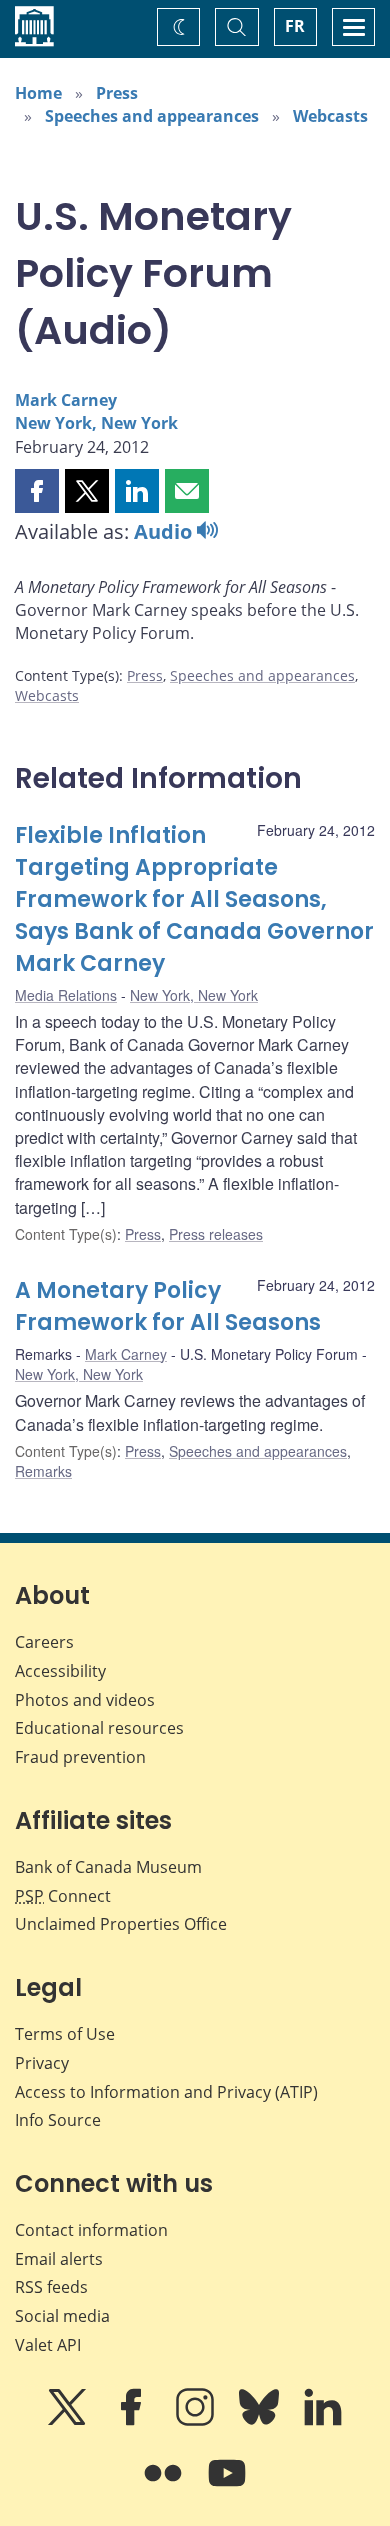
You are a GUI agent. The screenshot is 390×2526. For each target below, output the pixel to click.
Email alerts (59, 2259)
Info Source (58, 2120)
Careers (44, 1642)
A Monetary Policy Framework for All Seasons (168, 1306)
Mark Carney (66, 400)
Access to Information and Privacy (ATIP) (166, 2092)
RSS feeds (51, 2287)
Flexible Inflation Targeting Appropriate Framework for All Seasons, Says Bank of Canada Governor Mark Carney (194, 899)
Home (38, 93)
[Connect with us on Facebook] (133, 2421)
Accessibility (60, 1671)
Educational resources (99, 1728)
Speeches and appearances (152, 116)
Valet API (48, 2345)
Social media (62, 2316)
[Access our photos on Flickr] (165, 2487)
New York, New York (96, 423)
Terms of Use (65, 2034)
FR (295, 26)
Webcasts (330, 116)
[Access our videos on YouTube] (227, 2487)
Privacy (42, 2063)
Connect (63, 1896)
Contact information (91, 2230)
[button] (37, 491)
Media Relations (66, 995)
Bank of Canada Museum (108, 1867)
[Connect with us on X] (69, 2421)
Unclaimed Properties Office (121, 1924)
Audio (165, 531)
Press (117, 93)
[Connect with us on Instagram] (197, 2421)
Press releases (216, 1234)
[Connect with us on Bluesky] (261, 2421)
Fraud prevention (80, 1757)
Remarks (43, 1471)
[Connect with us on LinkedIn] (323, 2421)
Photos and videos (85, 1700)
